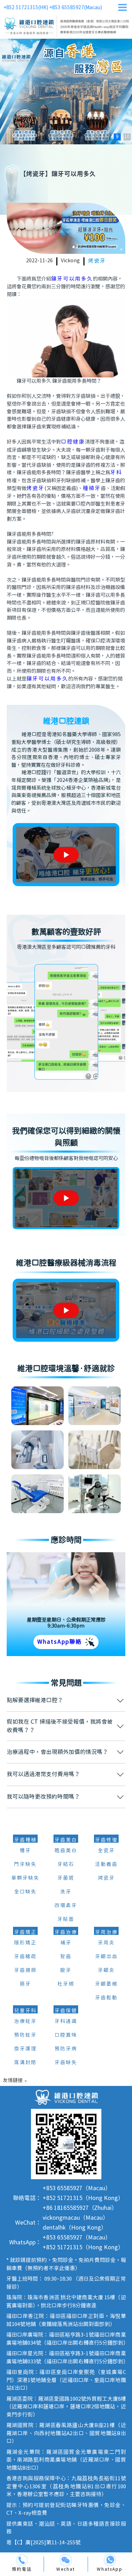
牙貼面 (66, 1919)
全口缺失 (25, 1892)
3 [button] (58, 137)
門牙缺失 (25, 1864)
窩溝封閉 (25, 2063)
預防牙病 (66, 2049)
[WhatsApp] (110, 2560)
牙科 (116, 473)
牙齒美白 (66, 1840)
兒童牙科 (25, 2011)
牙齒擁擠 (25, 1970)
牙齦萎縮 (106, 1984)
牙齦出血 (106, 1957)
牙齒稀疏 (25, 1957)
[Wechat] (66, 2560)
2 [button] (48, 137)
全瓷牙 (106, 1851)
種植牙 (92, 488)
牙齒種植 (25, 1840)
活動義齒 (106, 1864)
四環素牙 (66, 1906)
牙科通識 (66, 2022)
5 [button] (78, 137)
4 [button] (68, 137)
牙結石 (66, 1864)
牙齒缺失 (66, 2063)
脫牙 (66, 1970)
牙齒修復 (106, 1840)
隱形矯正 (25, 1943)
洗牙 (66, 1892)
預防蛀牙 (25, 2035)
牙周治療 (106, 1932)
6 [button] (88, 137)
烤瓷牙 (97, 261)
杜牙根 (66, 1984)
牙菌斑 (66, 1878)
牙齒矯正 (25, 1932)
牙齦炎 (106, 1970)
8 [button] (107, 137)
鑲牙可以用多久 (72, 279)
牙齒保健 (66, 2011)
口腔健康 (73, 442)
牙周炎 (106, 1943)
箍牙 (25, 1984)
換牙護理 (25, 2049)
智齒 (66, 1957)
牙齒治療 (66, 1932)
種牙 (25, 1851)
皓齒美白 (66, 1851)
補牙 (66, 1943)
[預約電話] (22, 2560)
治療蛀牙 (25, 2022)
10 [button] (127, 137)
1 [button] (38, 137)
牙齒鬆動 (106, 1998)
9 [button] (117, 137)
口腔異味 (66, 2035)
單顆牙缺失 (25, 1878)
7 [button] (98, 137)
